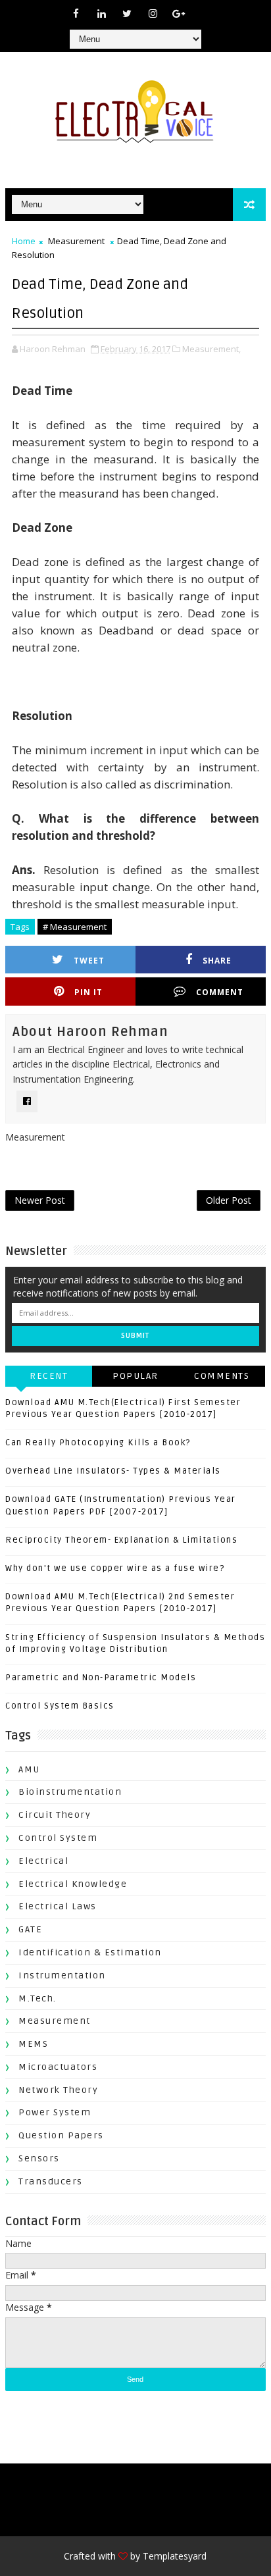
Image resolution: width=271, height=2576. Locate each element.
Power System (55, 2112)
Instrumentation (62, 1975)
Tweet (89, 961)
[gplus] (178, 13)
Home (24, 241)
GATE (30, 1929)
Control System (58, 1838)
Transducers (51, 2181)
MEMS (33, 2044)
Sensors (39, 2158)
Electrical (43, 1861)
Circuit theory (55, 1815)
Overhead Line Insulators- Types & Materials (113, 1471)
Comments (222, 1376)
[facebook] (76, 13)
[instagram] (153, 13)
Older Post (229, 1200)
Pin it (88, 992)
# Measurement (75, 927)
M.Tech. (37, 1998)
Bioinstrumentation (70, 1792)
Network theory (58, 2090)
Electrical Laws (58, 1906)
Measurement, (211, 349)
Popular (135, 1376)
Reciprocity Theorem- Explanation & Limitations (121, 1540)
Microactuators (58, 2067)
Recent (49, 1376)
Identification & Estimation (90, 1952)
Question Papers (61, 2135)
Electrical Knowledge (73, 1884)
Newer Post (40, 1200)
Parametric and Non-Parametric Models (101, 1678)
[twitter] (127, 13)
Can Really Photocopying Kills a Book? (98, 1443)
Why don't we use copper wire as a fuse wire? (115, 1568)
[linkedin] (101, 13)
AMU (29, 1769)
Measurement (76, 241)
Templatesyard (175, 2556)
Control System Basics (60, 1706)
